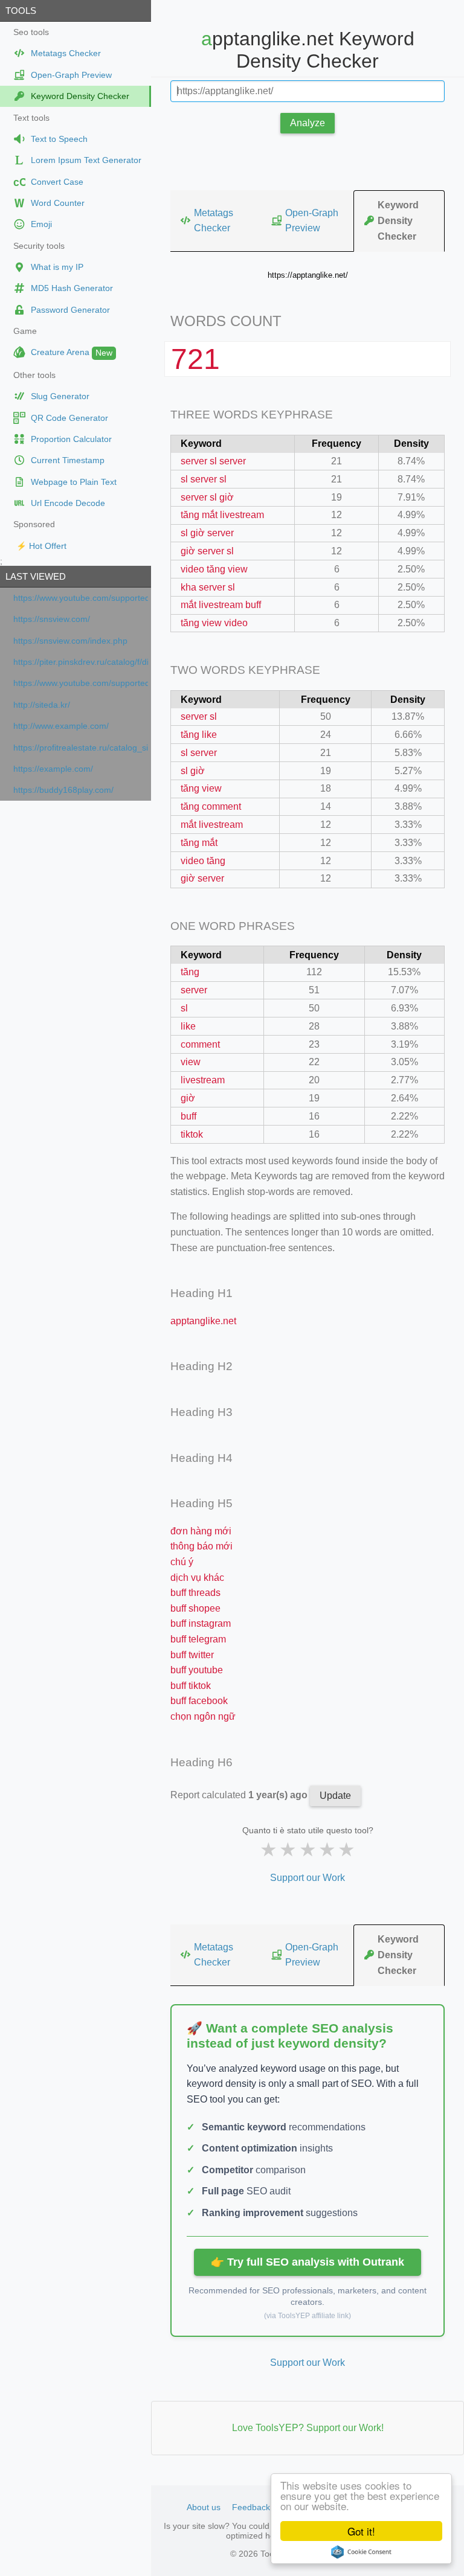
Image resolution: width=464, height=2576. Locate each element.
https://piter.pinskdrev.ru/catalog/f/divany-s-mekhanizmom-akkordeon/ (81, 662)
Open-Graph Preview (312, 221)
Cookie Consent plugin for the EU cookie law (361, 2552)
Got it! (361, 2531)
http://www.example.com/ (61, 726)
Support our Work (308, 1878)
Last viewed (36, 576)
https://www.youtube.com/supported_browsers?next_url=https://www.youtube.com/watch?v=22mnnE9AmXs (81, 598)
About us (204, 2507)
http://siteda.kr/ (42, 705)
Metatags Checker (214, 221)
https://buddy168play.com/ (63, 790)
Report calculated (240, 1795)
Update (335, 1796)
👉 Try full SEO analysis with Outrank (308, 2262)
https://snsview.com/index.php (70, 641)
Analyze (308, 123)
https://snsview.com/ (52, 619)
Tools (21, 11)
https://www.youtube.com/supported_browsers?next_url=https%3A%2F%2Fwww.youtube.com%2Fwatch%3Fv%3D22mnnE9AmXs (81, 683)
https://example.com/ (53, 769)
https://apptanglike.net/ (308, 275)
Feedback (251, 2507)
